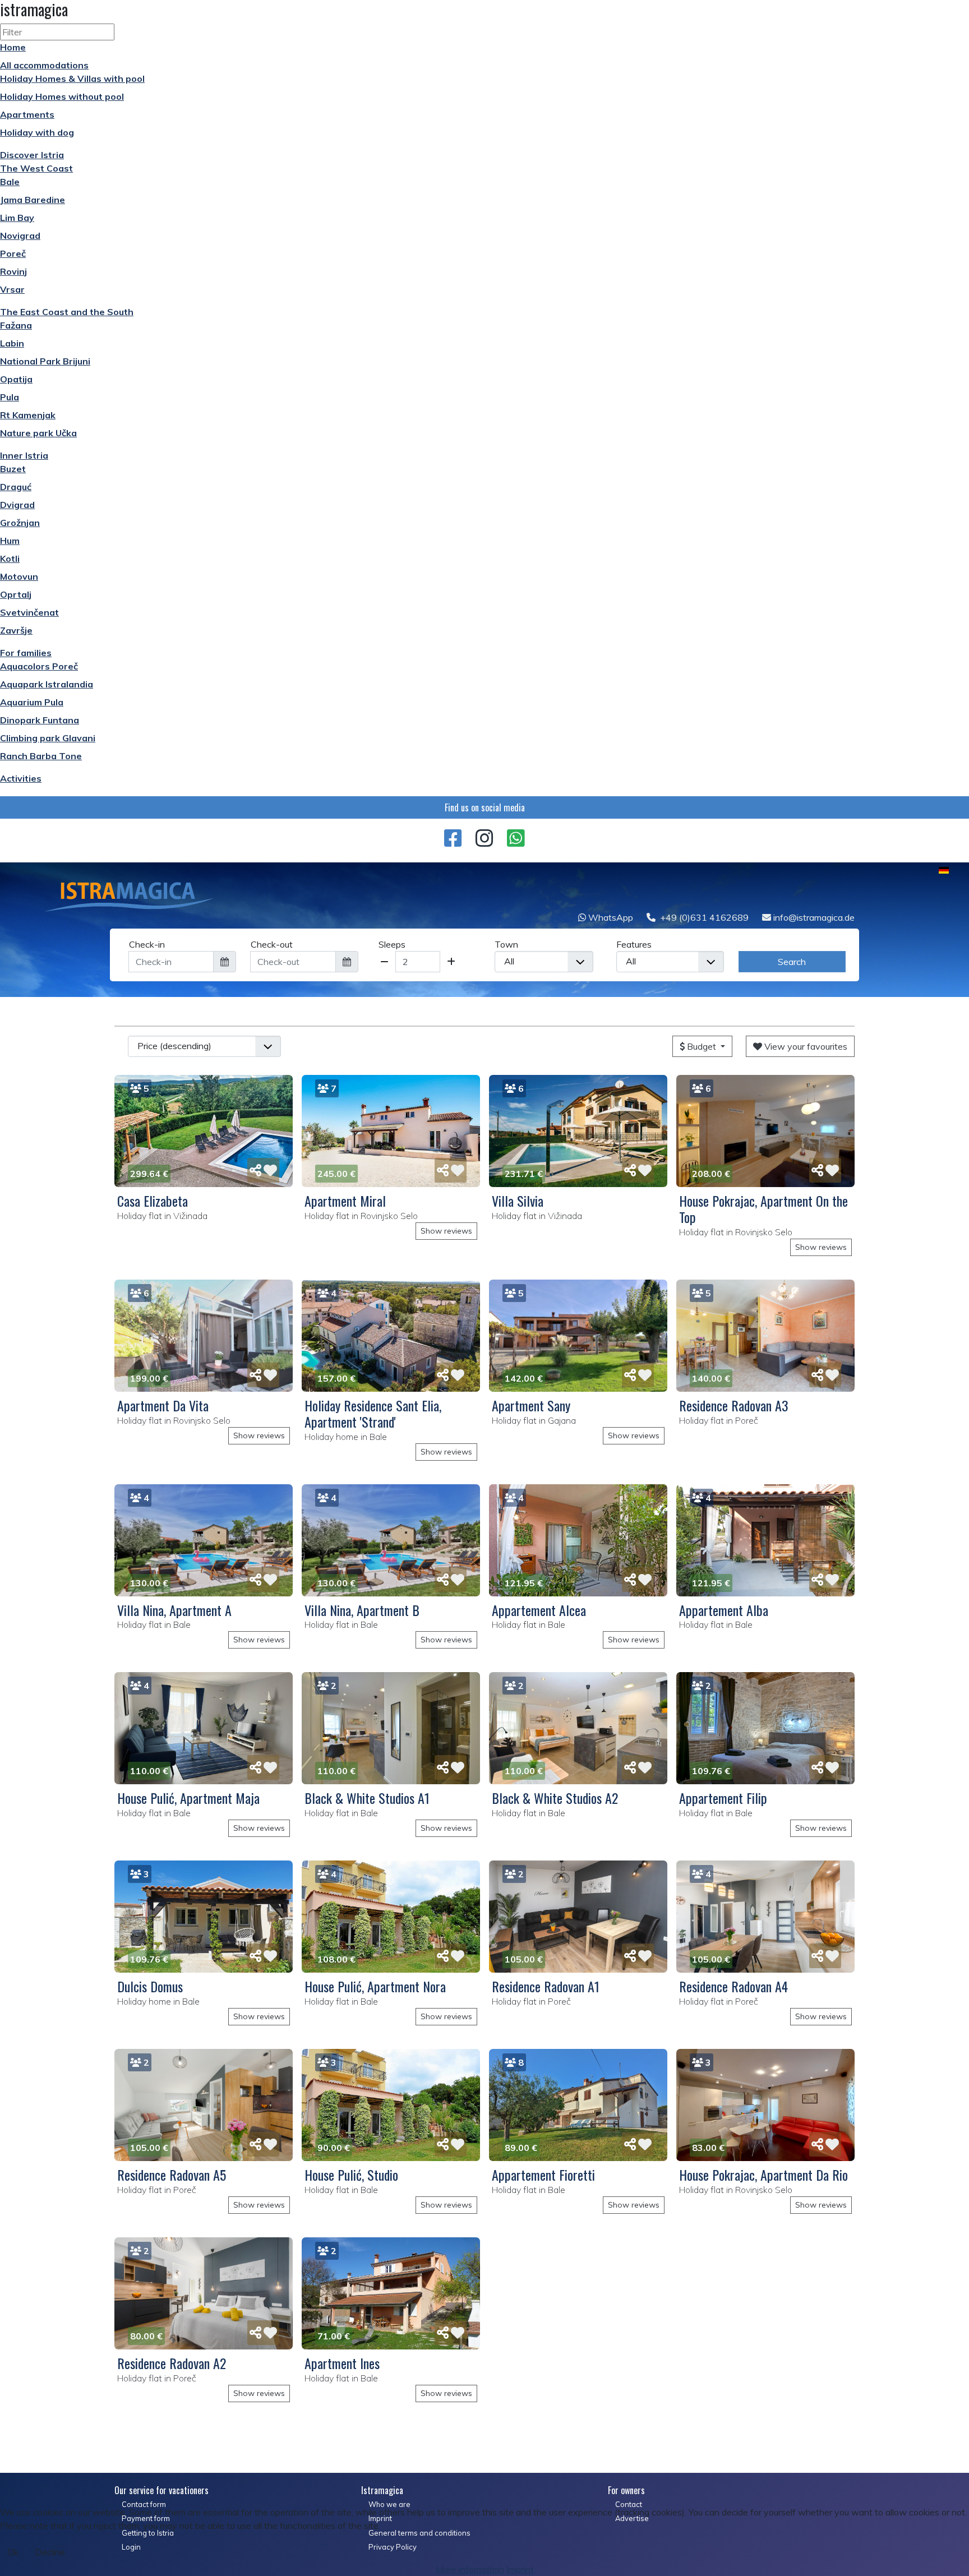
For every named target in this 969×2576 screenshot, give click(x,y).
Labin (12, 343)
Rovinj (13, 271)
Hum (10, 541)
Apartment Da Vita (163, 1405)
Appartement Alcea (539, 1610)
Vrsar (12, 289)
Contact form (144, 2504)
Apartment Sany (531, 1405)
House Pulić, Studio (351, 2175)
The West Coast (36, 168)
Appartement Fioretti (543, 2175)
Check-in (147, 944)
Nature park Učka (38, 433)
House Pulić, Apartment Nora (375, 1986)
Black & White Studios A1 (367, 1798)
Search (792, 962)
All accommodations (44, 65)
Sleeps (392, 944)
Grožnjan (20, 523)
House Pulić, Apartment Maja (188, 1798)
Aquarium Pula (32, 702)
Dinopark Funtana (40, 720)
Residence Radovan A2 (172, 2363)
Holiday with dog (37, 132)
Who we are (389, 2504)
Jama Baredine (33, 200)
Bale (10, 182)
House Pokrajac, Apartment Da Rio (763, 2175)
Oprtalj (16, 594)
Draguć (16, 487)
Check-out (272, 944)
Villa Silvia (518, 1201)
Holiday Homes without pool (62, 96)
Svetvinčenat (29, 612)
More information (470, 2569)
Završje (16, 630)
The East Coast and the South (67, 312)
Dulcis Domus (150, 1986)
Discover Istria (32, 155)
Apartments (27, 114)
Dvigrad (17, 505)
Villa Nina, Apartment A (174, 1610)
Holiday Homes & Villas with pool (72, 79)
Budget (702, 1046)
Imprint (520, 2569)
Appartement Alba (724, 1610)
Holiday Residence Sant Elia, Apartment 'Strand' (373, 1413)
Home (13, 47)
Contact (629, 2504)
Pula (10, 397)
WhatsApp (610, 917)
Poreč (13, 253)
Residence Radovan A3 (734, 1405)
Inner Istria (24, 455)
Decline (50, 2552)
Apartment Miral (345, 1201)
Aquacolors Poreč (39, 666)
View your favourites (805, 1046)
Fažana (16, 325)
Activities (21, 778)
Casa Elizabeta (153, 1201)
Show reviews (446, 1231)
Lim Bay (17, 218)
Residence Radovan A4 (733, 1986)
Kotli (10, 558)
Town (506, 944)
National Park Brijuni (45, 361)
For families (26, 653)
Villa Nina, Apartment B (362, 1610)
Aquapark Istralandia (47, 684)
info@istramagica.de (813, 917)
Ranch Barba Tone (41, 756)
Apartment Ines (342, 2363)
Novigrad (20, 236)
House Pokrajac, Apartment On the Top (763, 1209)
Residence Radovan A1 (546, 1986)
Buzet (13, 469)
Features (634, 944)
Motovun (19, 576)
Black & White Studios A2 (555, 1798)
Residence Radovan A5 (172, 2175)
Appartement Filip (723, 1798)
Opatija (16, 379)
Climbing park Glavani (48, 738)
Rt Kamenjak (28, 415)
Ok (13, 2552)
